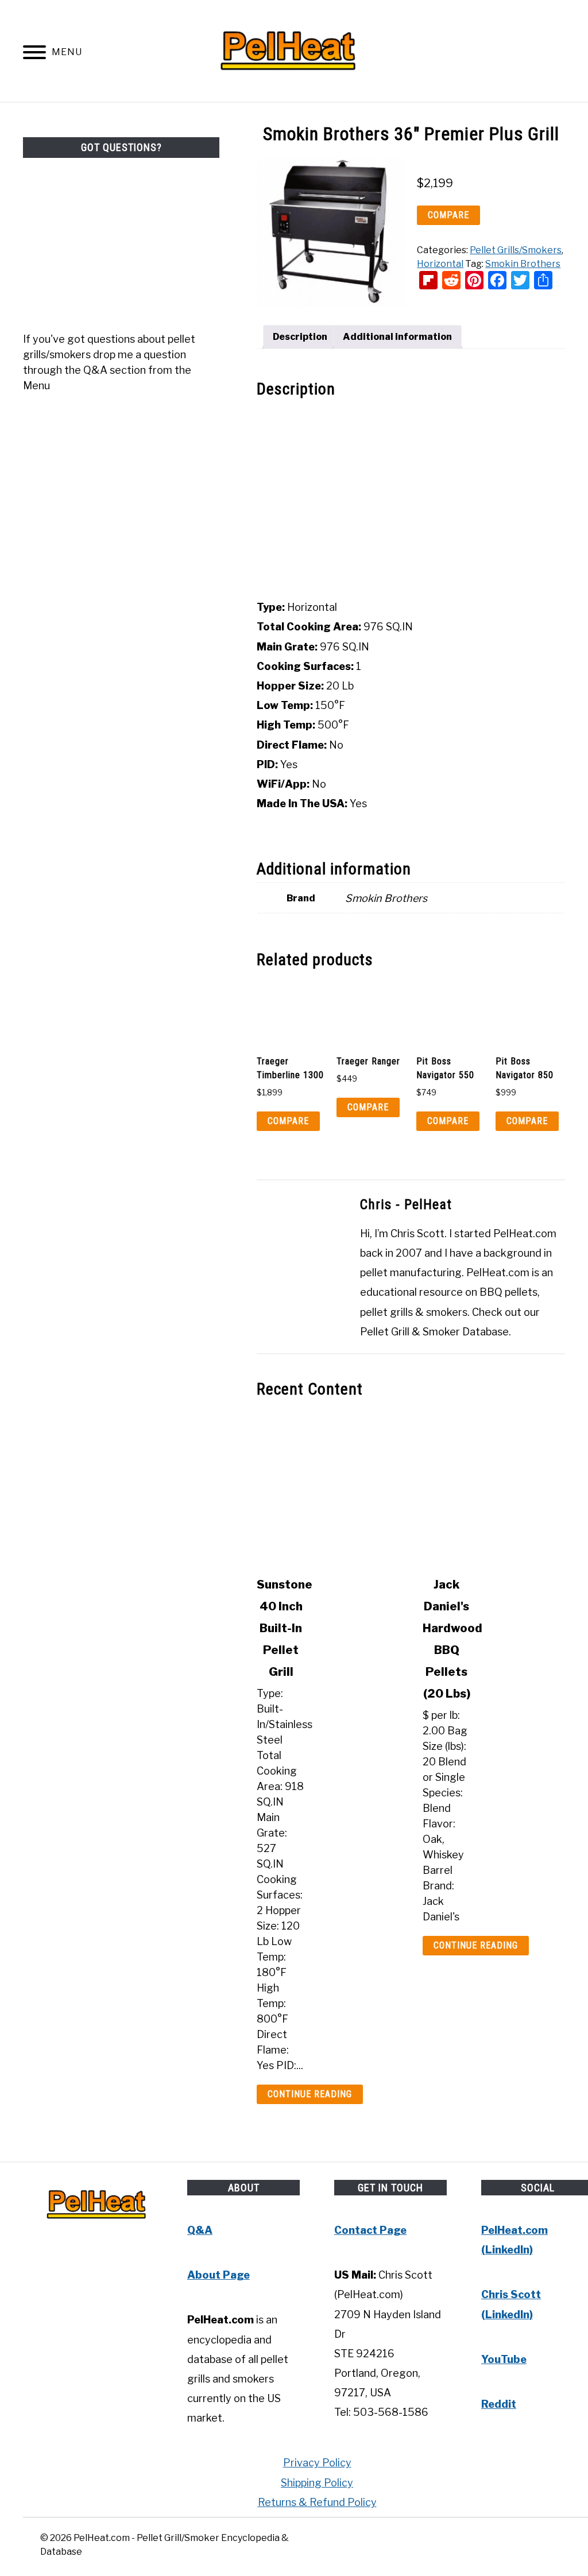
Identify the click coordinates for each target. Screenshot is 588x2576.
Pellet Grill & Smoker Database (434, 1332)
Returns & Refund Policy (317, 2502)
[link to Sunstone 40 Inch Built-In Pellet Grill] (328, 1488)
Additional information (397, 337)
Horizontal (440, 264)
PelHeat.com (525, 1233)
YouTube (504, 2359)
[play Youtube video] (411, 499)
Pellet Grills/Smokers (516, 250)
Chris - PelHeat (406, 1204)
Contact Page (370, 2230)
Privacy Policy (317, 2463)
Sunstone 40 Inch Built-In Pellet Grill (285, 1628)
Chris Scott (417, 1233)
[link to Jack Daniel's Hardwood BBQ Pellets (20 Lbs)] (494, 1488)
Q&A (200, 2230)
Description (300, 337)
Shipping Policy (317, 2483)
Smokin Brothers (523, 264)
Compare (448, 215)
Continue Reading (310, 2094)
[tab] (300, 337)
